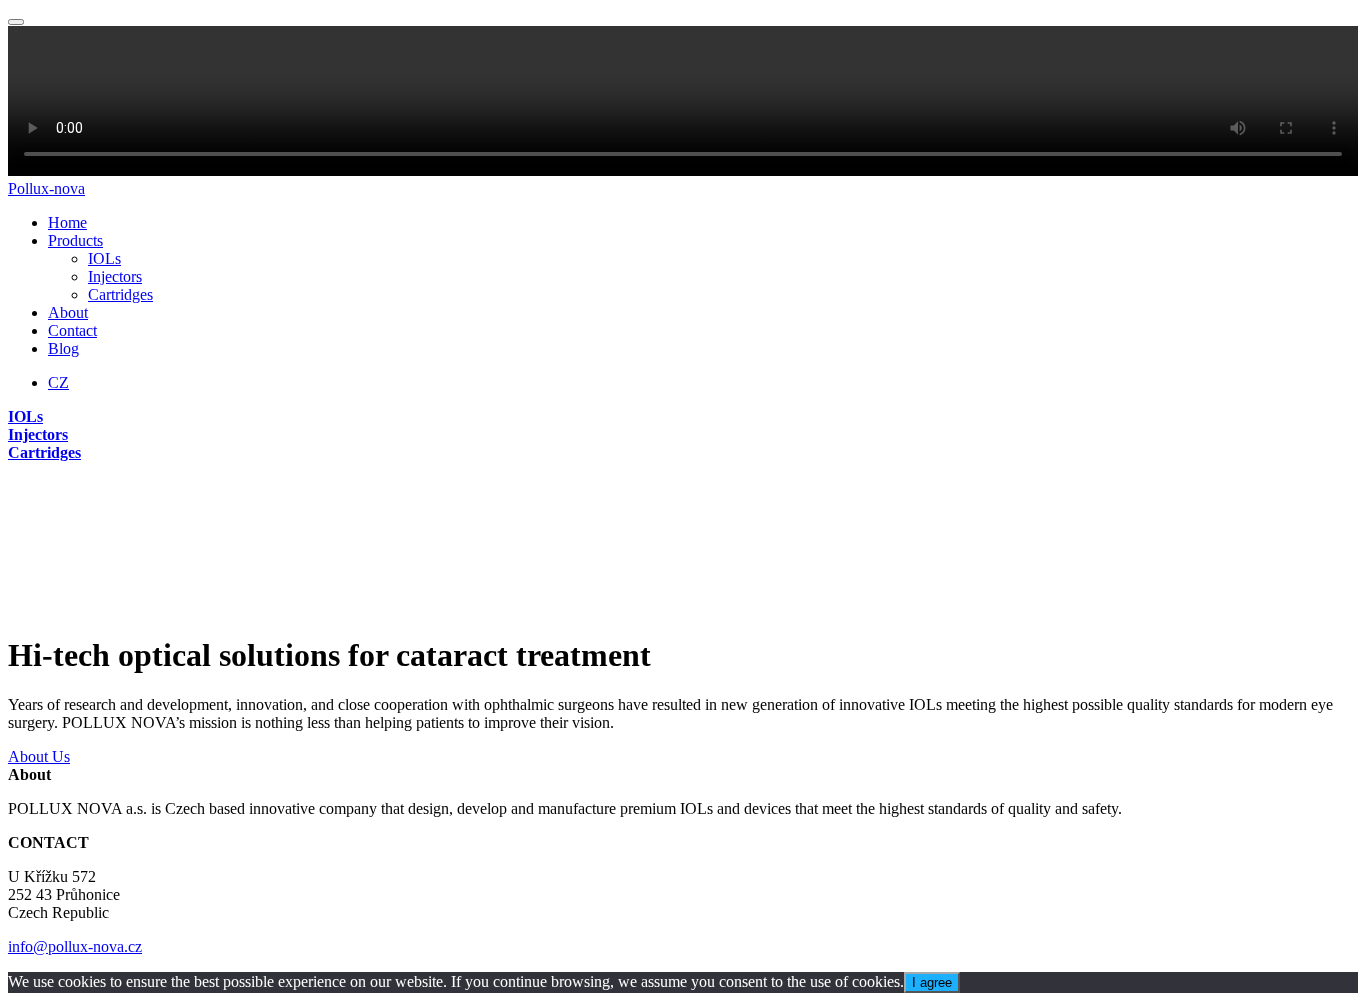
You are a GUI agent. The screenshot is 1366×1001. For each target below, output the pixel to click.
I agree (932, 982)
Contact (72, 330)
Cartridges (120, 294)
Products (75, 240)
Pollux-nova (46, 188)
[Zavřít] (16, 22)
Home (67, 222)
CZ (58, 382)
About (68, 312)
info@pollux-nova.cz (75, 946)
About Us (39, 756)
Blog (63, 348)
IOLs (104, 258)
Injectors (115, 276)
